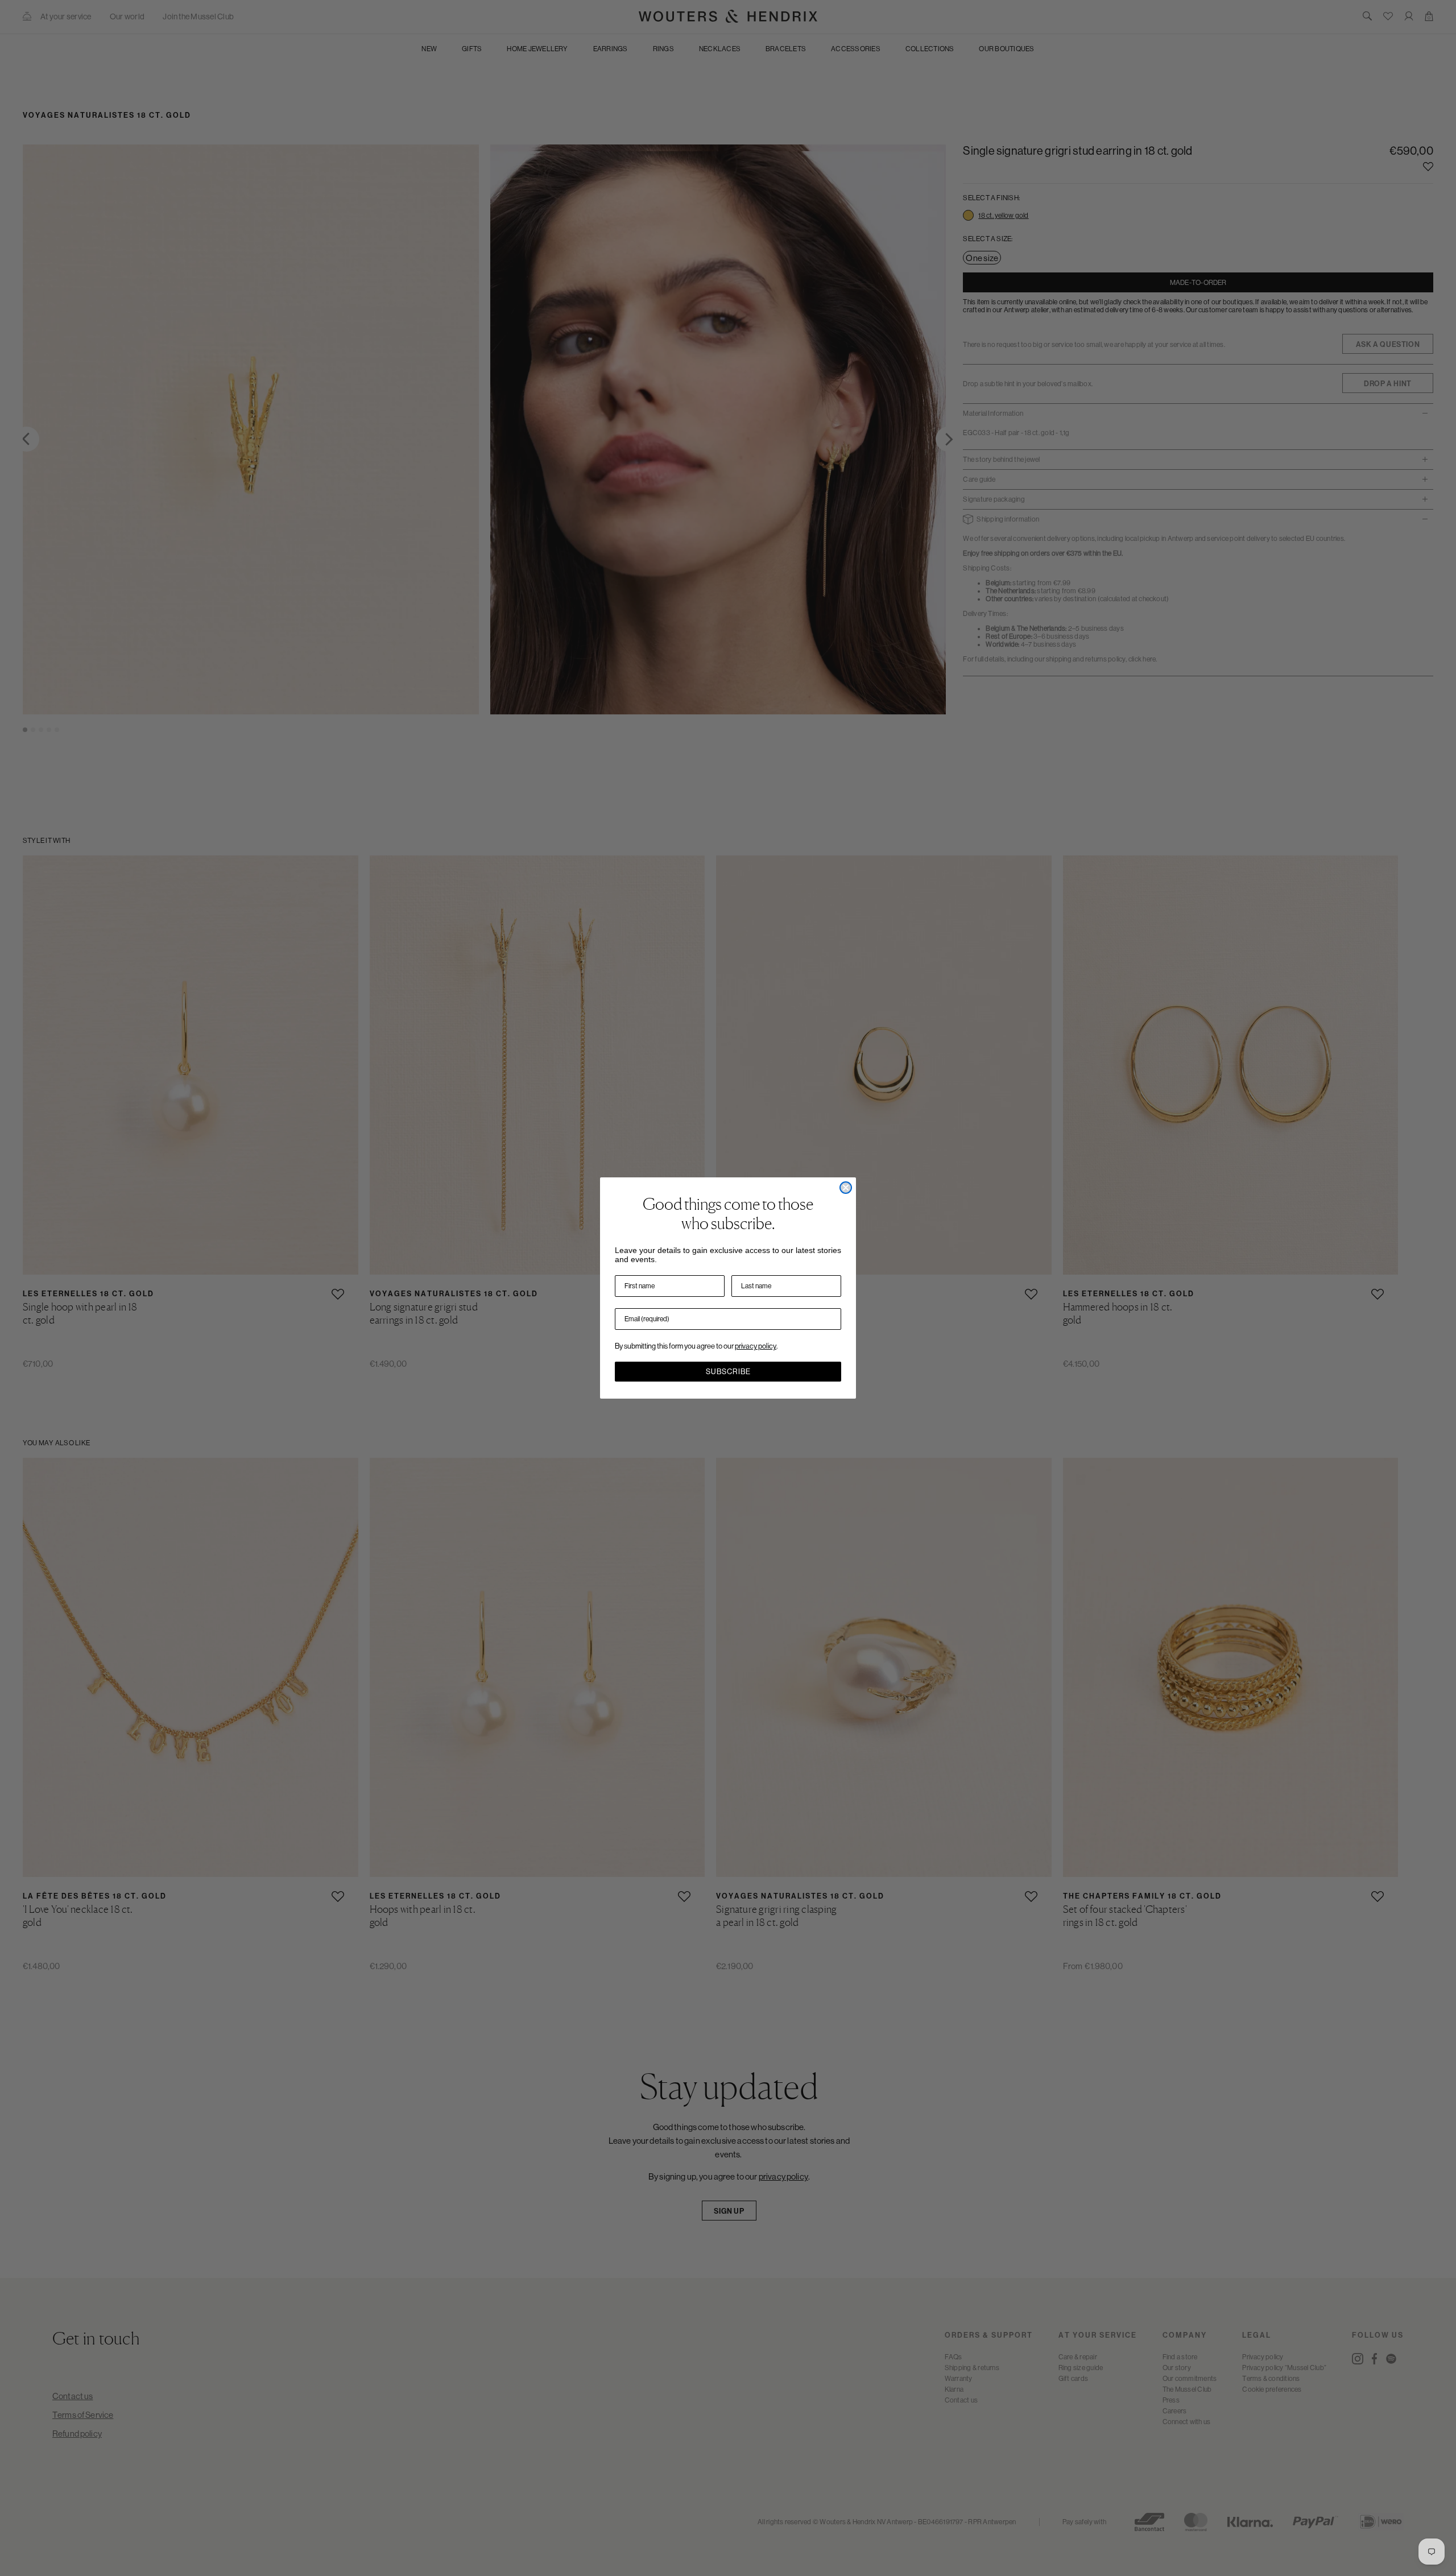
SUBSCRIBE (728, 1372)
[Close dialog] (846, 1188)
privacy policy (756, 1346)
